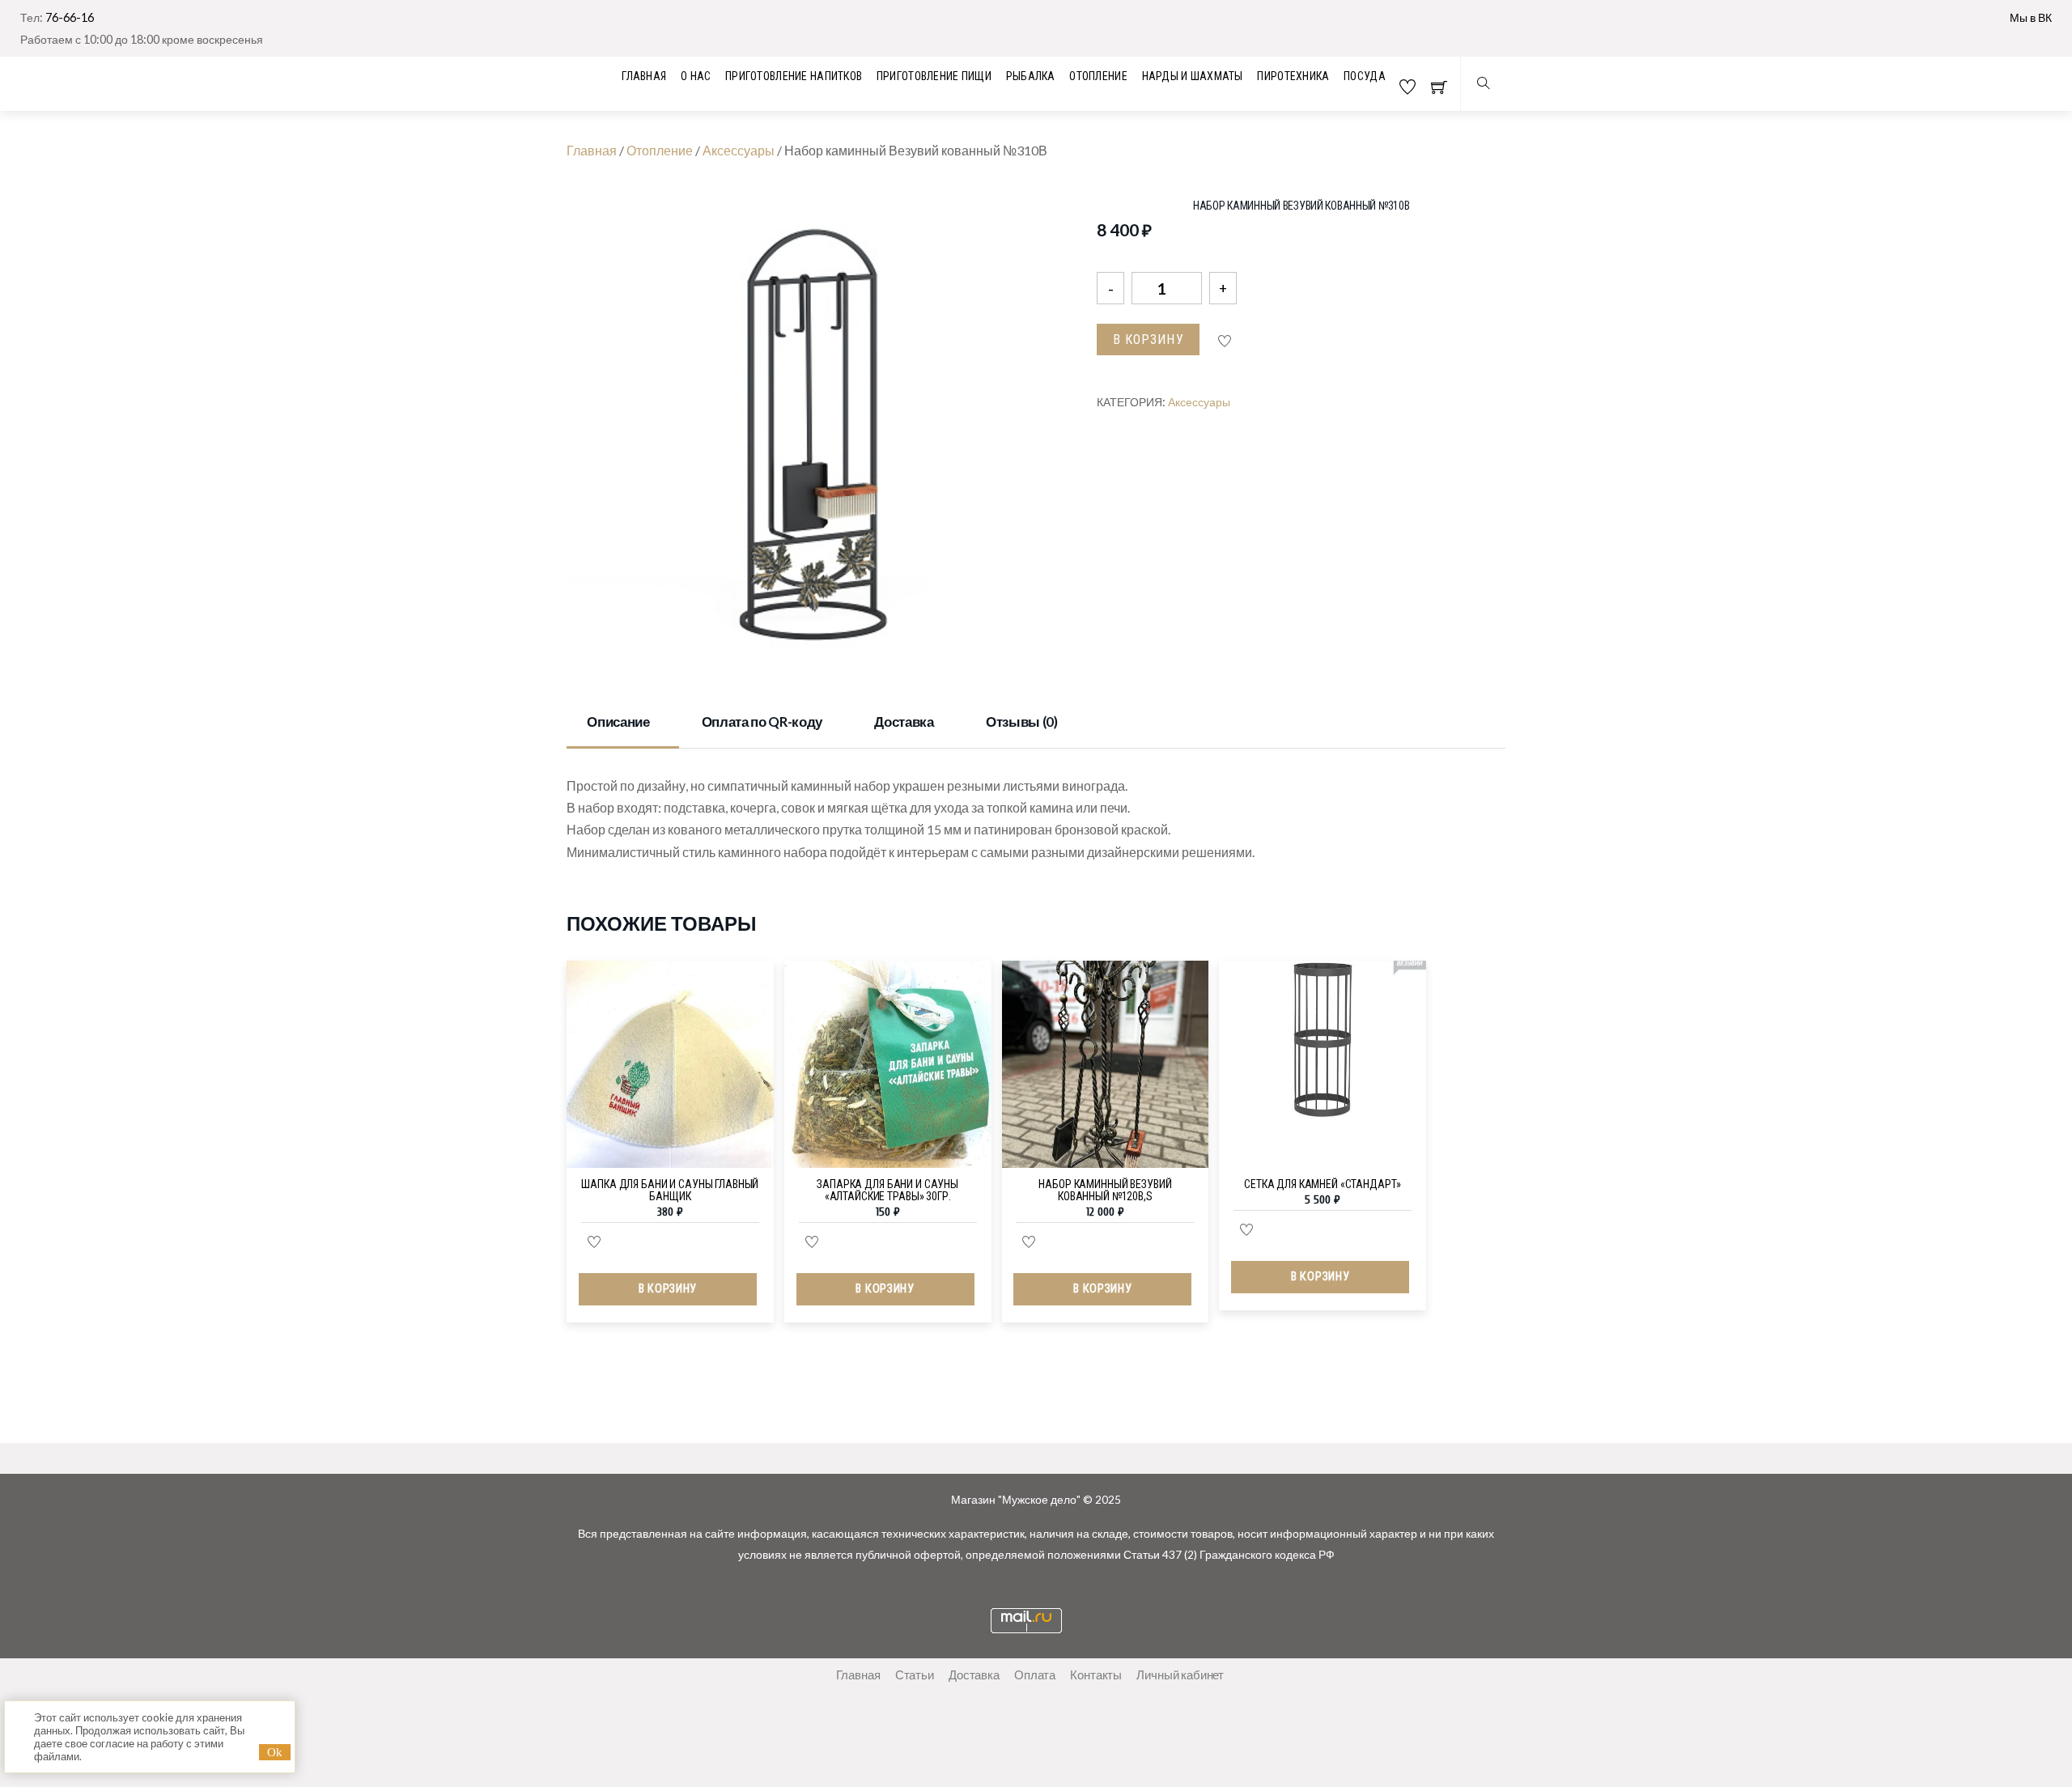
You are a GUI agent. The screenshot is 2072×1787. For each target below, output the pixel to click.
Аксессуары (739, 150)
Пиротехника (1293, 76)
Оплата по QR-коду (762, 722)
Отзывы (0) (1022, 722)
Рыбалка (1031, 76)
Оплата (1035, 1675)
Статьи (915, 1675)
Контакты (1096, 1675)
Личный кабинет (1180, 1675)
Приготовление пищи (934, 76)
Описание (618, 722)
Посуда (1365, 76)
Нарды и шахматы (1193, 76)
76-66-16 (70, 17)
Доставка (904, 722)
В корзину (1149, 340)
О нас (696, 76)
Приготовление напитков (794, 76)
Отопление (1098, 76)
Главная (592, 150)
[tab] (623, 724)
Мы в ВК (2031, 17)
